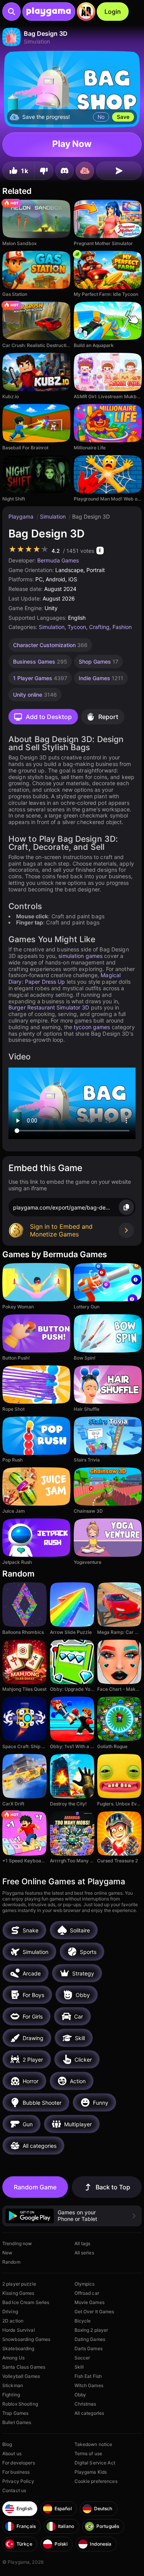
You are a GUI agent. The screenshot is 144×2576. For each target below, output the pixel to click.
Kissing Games (18, 2293)
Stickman (13, 2385)
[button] (72, 2216)
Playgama (22, 516)
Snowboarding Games (26, 2339)
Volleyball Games (21, 2376)
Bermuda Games (58, 560)
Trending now (17, 2243)
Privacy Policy (18, 2481)
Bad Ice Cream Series (26, 2302)
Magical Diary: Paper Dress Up (65, 978)
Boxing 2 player (91, 2330)
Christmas (85, 2404)
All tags (83, 2243)
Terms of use (88, 2453)
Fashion (122, 627)
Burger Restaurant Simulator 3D (49, 1007)
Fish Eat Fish (88, 2376)
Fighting (11, 2395)
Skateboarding (18, 2348)
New (7, 2253)
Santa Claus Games (24, 2367)
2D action (13, 2321)
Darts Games (89, 2348)
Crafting (99, 627)
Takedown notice (94, 2444)
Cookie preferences (96, 2481)
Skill (79, 2367)
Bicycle (83, 2321)
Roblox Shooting (20, 2404)
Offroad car (87, 2293)
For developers (19, 2463)
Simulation (54, 516)
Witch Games (89, 2385)
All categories (89, 2413)
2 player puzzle (19, 2284)
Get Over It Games (94, 2312)
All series (84, 2253)
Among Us (13, 2358)
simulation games (80, 956)
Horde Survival (19, 2330)
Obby (80, 2395)
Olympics (85, 2284)
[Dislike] (44, 171)
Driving (10, 2312)
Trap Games (15, 2413)
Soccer (82, 2358)
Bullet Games (17, 2422)
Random (11, 2262)
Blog (7, 2444)
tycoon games (92, 1027)
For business (16, 2472)
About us (12, 2453)
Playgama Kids (91, 2472)
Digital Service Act (95, 2463)
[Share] (119, 171)
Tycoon (77, 627)
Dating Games (90, 2339)
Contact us (14, 2490)
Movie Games (89, 2302)
